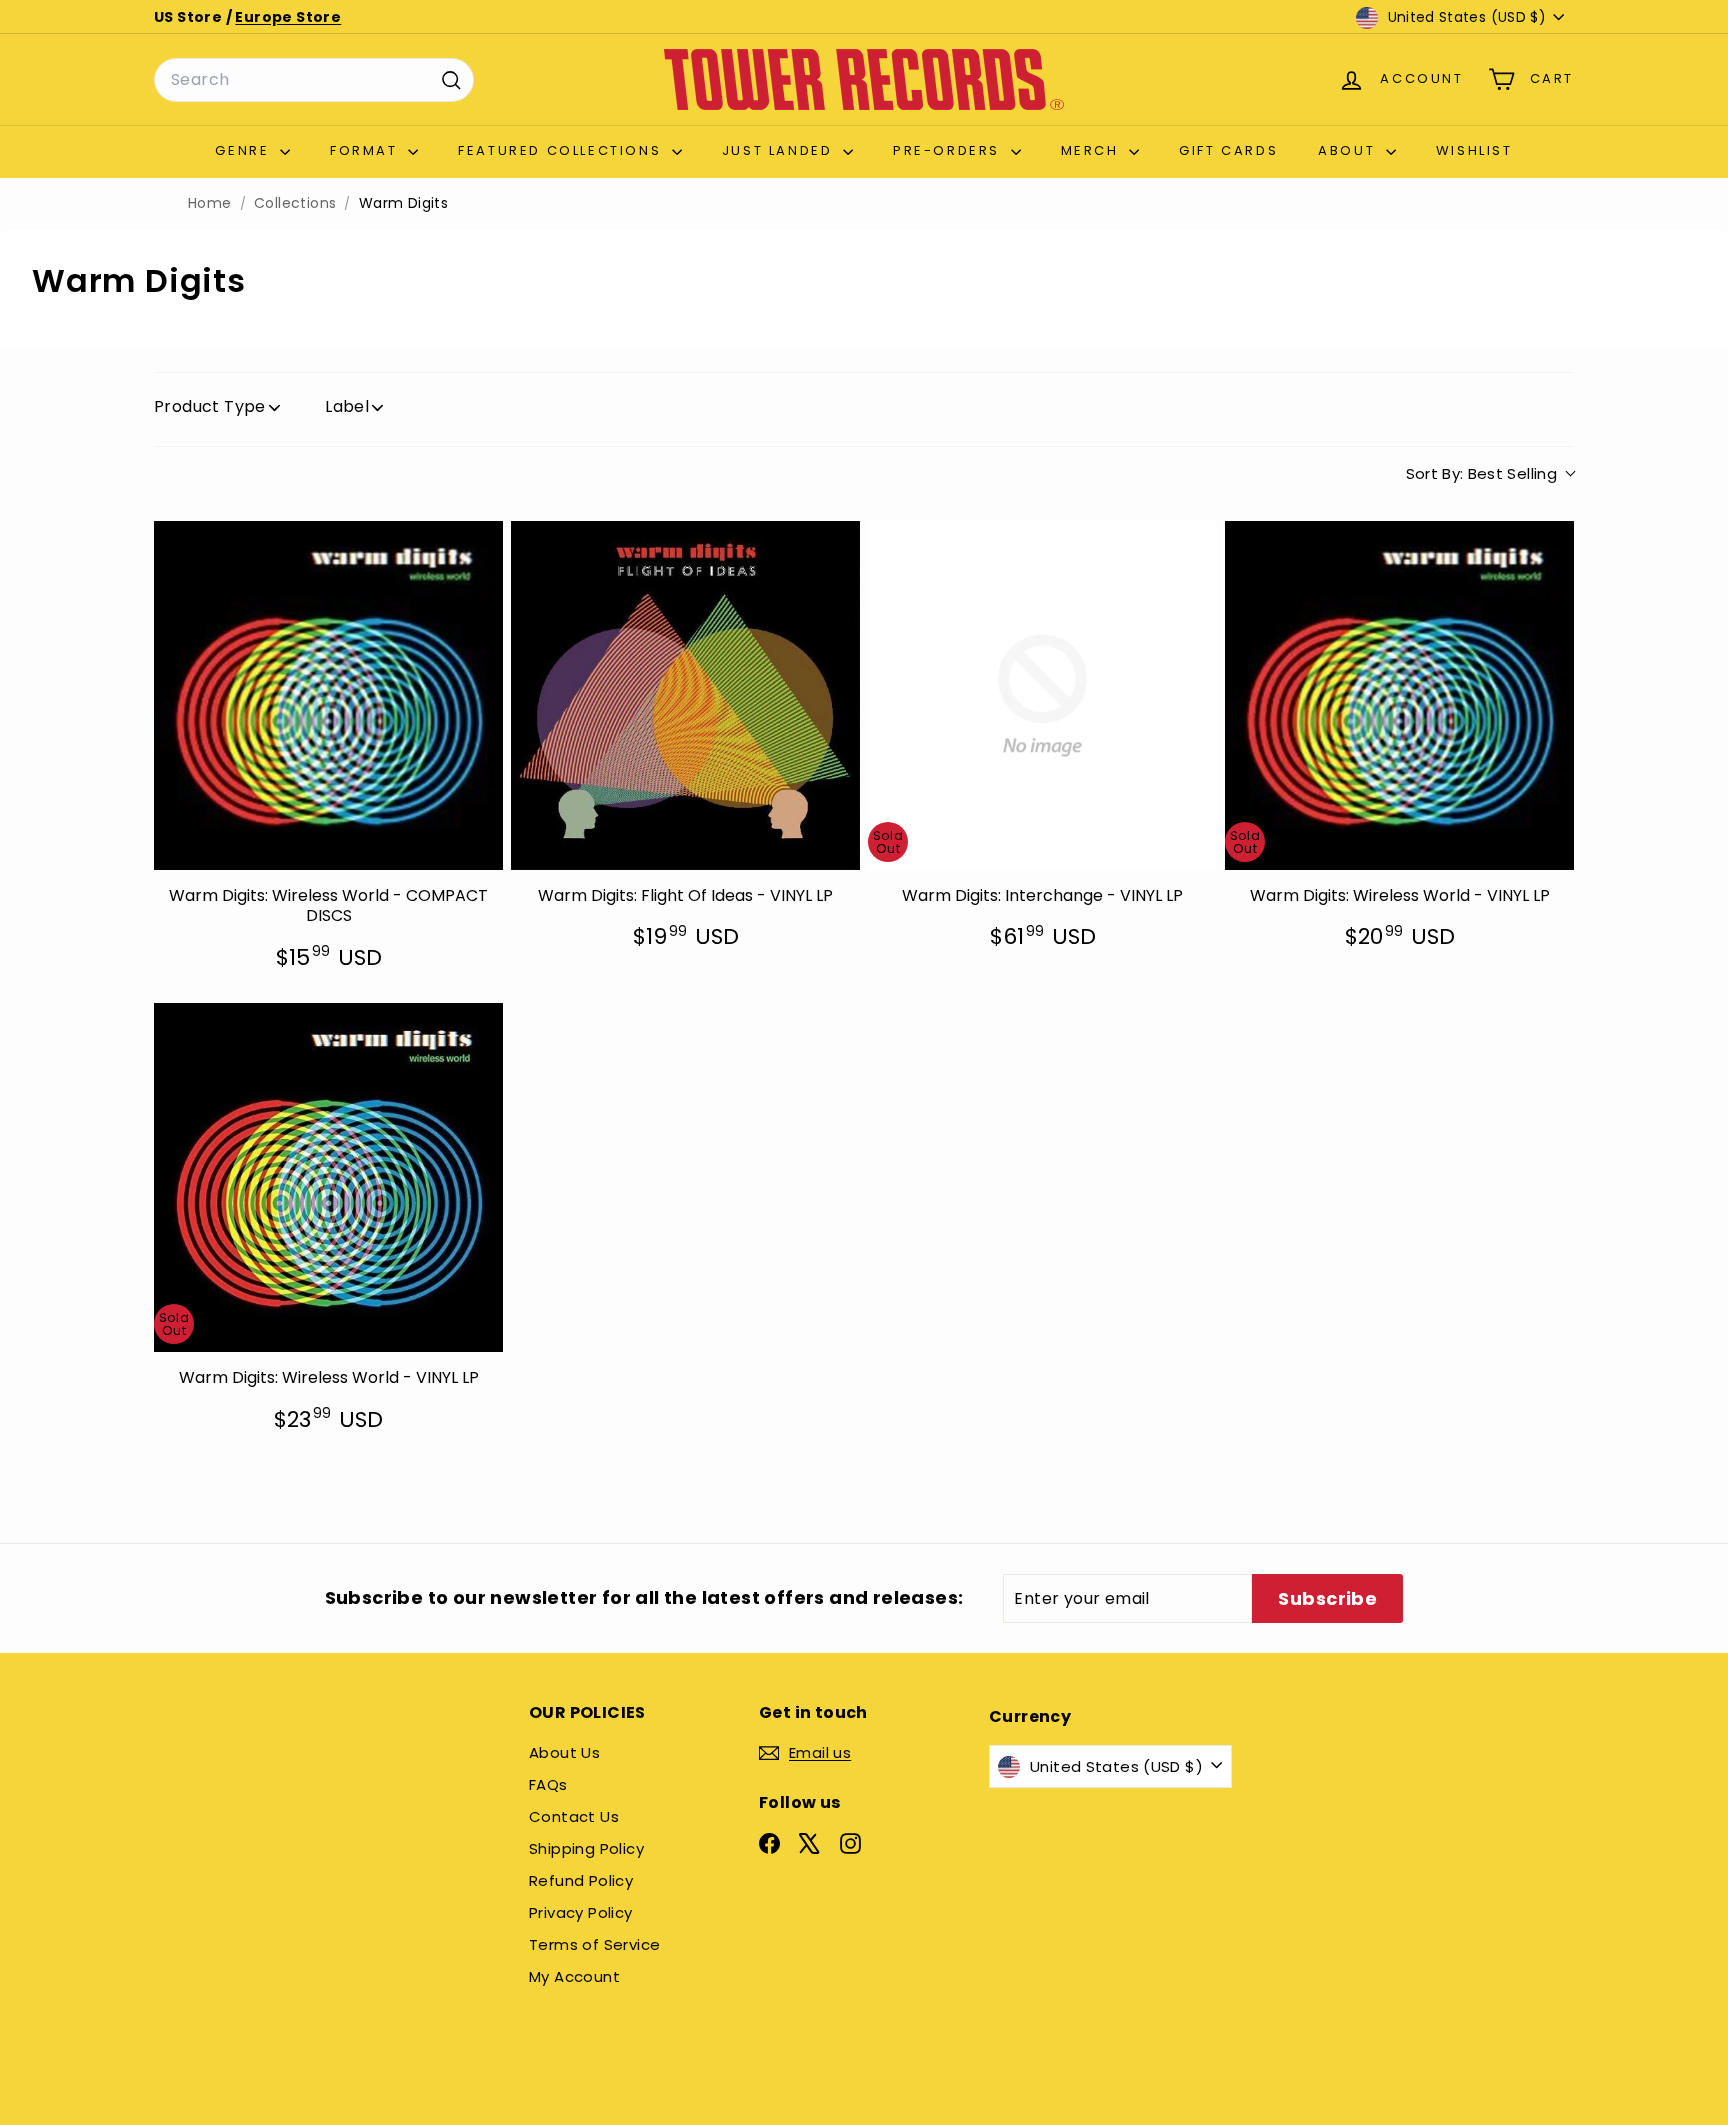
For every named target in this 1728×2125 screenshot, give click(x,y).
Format (366, 150)
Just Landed (780, 150)
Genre (245, 150)
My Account (574, 1976)
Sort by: (1482, 473)
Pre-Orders (949, 150)
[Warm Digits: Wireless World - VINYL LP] (1399, 695)
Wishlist (1474, 150)
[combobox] (314, 80)
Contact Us (574, 1816)
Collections (295, 203)
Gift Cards (1228, 150)
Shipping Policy (586, 1848)
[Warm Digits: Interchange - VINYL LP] (1042, 695)
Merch (1093, 150)
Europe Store (288, 17)
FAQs (548, 1784)
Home (210, 203)
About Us (564, 1752)
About (1349, 150)
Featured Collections (562, 150)
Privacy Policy (581, 1912)
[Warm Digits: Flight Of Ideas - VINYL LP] (685, 695)
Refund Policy (581, 1880)
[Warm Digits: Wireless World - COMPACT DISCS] (328, 695)
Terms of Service (594, 1944)
